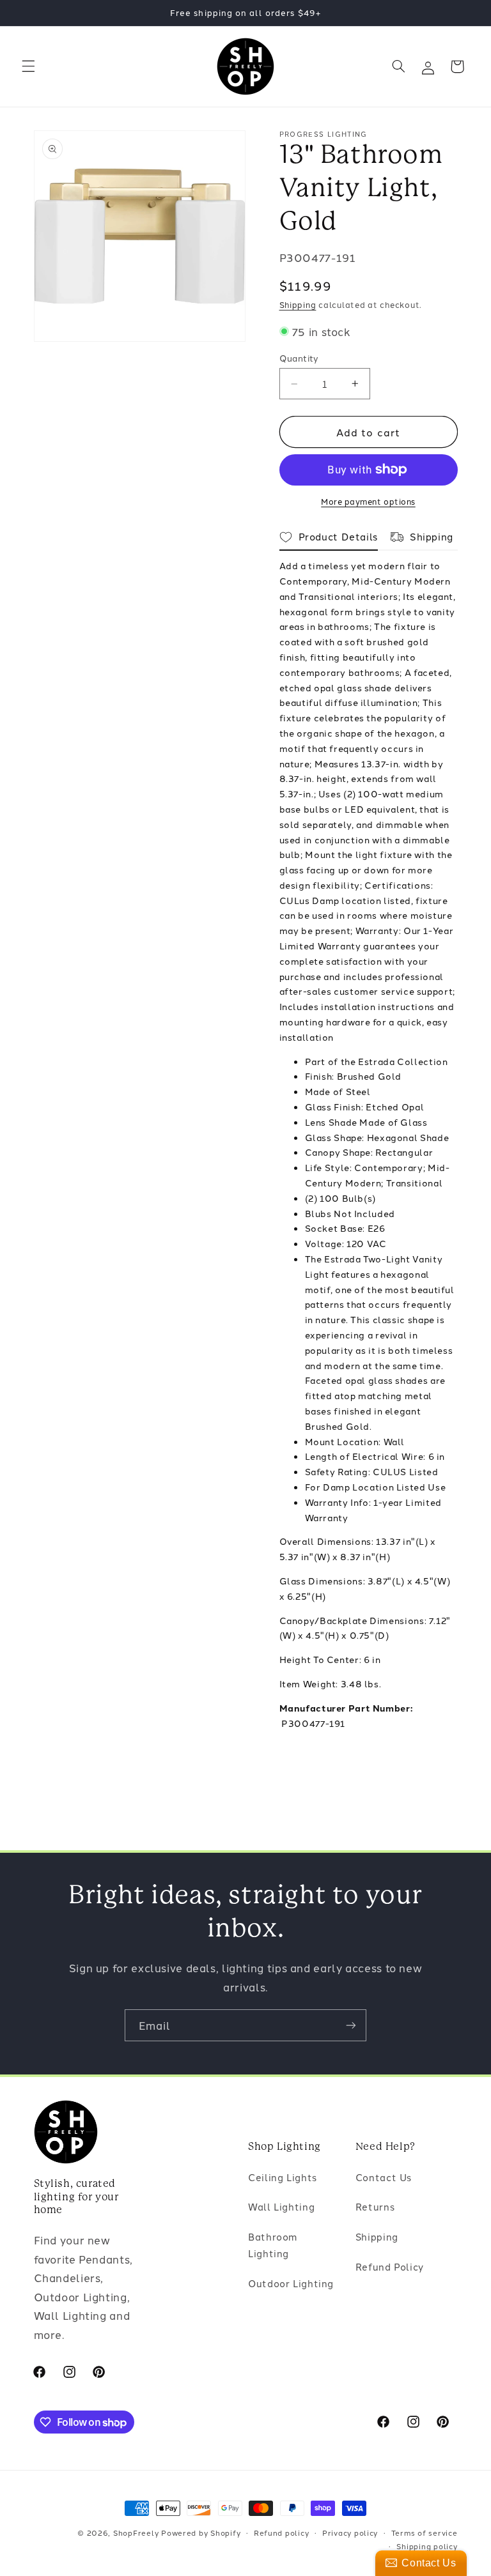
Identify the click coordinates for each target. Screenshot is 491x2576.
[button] (28, 66)
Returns (375, 2206)
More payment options (368, 501)
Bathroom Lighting (273, 2245)
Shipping (298, 304)
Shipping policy (427, 2546)
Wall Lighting (281, 2206)
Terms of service (425, 2533)
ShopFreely (136, 2533)
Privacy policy (350, 2533)
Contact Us (384, 2177)
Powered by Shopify (201, 2533)
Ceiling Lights (283, 2177)
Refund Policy (390, 2266)
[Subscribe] (351, 2025)
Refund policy (282, 2533)
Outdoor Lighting (291, 2283)
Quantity (299, 358)
